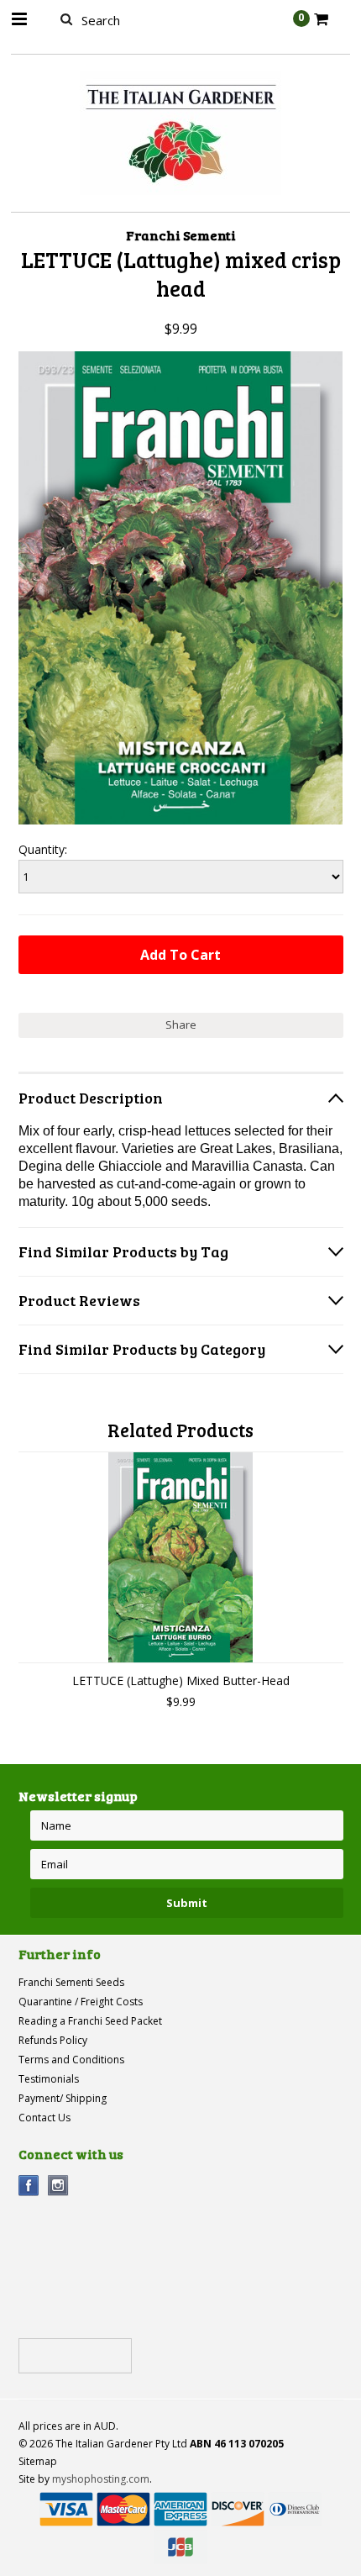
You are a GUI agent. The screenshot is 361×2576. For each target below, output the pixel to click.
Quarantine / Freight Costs (81, 2002)
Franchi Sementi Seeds (71, 1982)
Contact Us (44, 2118)
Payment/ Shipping (63, 2098)
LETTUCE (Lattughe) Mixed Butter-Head (181, 1680)
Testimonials (49, 2079)
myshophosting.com (101, 2479)
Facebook (29, 2186)
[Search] (67, 18)
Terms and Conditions (71, 2060)
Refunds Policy (53, 2040)
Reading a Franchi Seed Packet (90, 2021)
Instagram (58, 2186)
